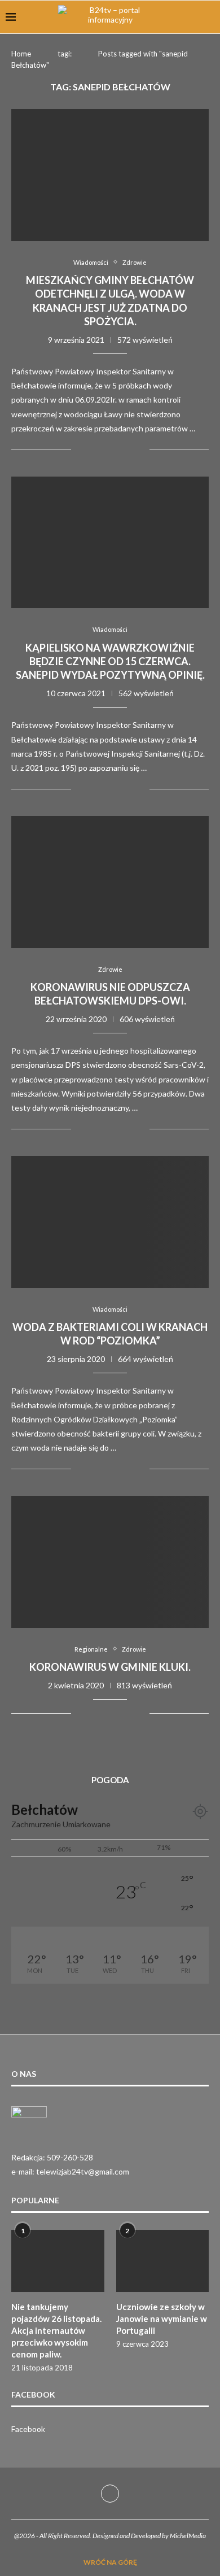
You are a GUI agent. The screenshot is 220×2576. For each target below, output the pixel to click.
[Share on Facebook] (93, 449)
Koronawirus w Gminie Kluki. (110, 1667)
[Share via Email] (141, 449)
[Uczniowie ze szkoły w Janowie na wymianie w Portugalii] (163, 2261)
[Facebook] (110, 2494)
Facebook (28, 2429)
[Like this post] (80, 449)
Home (21, 54)
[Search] (209, 17)
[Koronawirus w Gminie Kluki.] (110, 1562)
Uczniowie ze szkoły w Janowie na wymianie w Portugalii (162, 2319)
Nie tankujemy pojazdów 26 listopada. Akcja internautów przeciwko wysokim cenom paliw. (56, 2330)
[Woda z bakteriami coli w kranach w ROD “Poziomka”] (110, 1222)
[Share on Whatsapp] (105, 449)
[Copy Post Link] (129, 449)
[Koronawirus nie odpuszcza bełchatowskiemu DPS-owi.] (110, 882)
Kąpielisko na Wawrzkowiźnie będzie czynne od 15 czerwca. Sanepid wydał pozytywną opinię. (110, 662)
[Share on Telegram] (117, 449)
